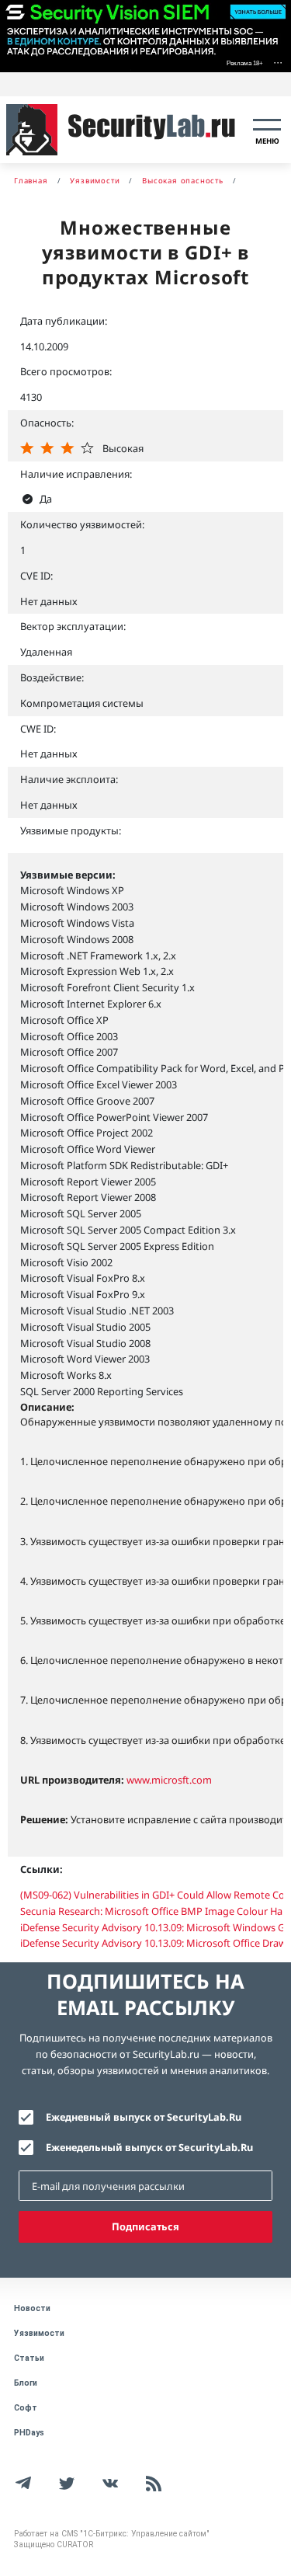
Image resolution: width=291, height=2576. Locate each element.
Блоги (26, 2383)
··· (278, 62)
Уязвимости (39, 2333)
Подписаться (145, 2226)
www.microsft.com (169, 1780)
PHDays (29, 2433)
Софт (26, 2408)
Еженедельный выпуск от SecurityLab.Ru (149, 2147)
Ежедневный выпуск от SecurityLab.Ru (144, 2117)
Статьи (29, 2358)
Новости (32, 2308)
